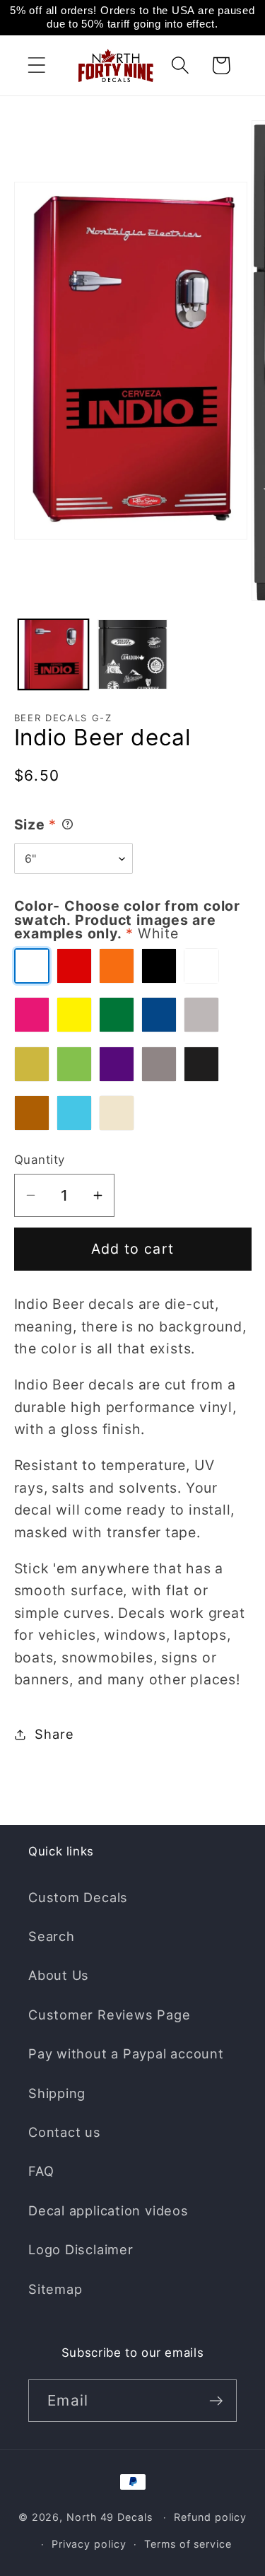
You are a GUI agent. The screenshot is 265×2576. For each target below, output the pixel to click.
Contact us (65, 2132)
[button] (36, 65)
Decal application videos (108, 2210)
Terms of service (188, 2544)
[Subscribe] (216, 2401)
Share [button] (54, 1734)
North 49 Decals (110, 2517)
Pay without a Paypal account (126, 2053)
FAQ (41, 2171)
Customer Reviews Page (109, 2015)
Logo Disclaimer (81, 2249)
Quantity (40, 1160)
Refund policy (210, 2517)
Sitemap (55, 2289)
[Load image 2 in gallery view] (132, 654)
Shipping (57, 2093)
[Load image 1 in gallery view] (53, 654)
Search (52, 1936)
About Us (59, 1975)
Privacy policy (89, 2544)
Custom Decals (78, 1897)
